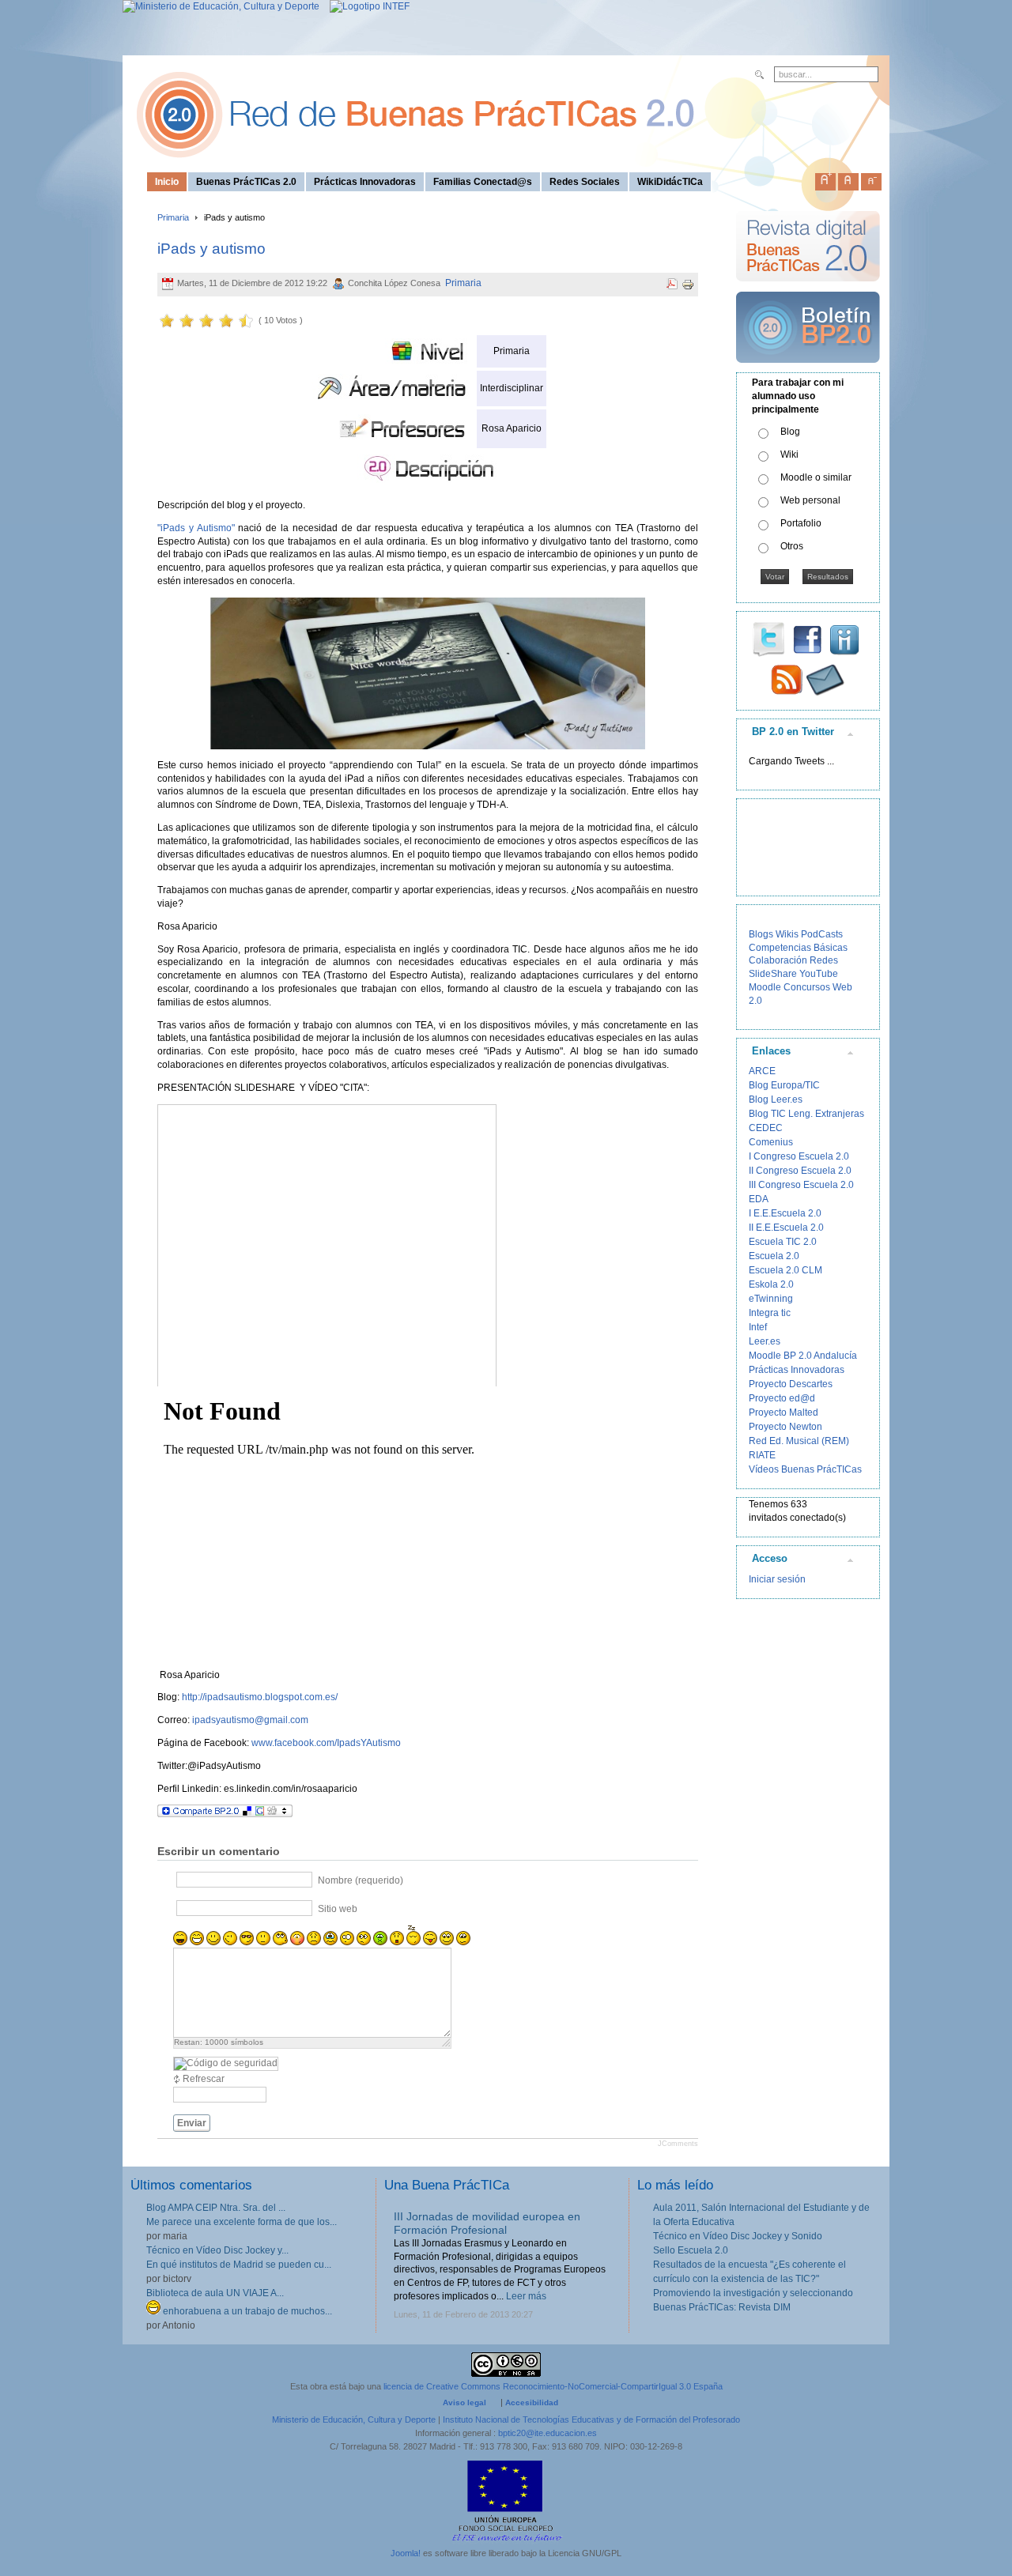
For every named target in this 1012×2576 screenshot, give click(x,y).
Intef (758, 1327)
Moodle (765, 987)
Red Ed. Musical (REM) (799, 1441)
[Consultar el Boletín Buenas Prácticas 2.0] (808, 369)
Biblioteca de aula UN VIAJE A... (215, 2293)
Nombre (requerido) (361, 1880)
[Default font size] (848, 179)
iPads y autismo (211, 249)
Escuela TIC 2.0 (783, 1242)
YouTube (819, 974)
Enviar (192, 2123)
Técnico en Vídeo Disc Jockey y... (217, 2250)
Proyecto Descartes (791, 1384)
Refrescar (204, 2079)
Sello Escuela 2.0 (691, 2250)
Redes (824, 960)
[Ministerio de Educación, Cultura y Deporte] (221, 6)
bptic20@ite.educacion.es (548, 2433)
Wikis (787, 934)
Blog (790, 432)
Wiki (789, 454)
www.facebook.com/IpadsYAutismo (326, 1743)
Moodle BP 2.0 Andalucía (803, 1356)
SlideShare (773, 974)
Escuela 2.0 (774, 1256)
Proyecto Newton (785, 1427)
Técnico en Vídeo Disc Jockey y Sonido (738, 2236)
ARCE (762, 1071)
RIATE (762, 1455)
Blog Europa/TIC (784, 1085)
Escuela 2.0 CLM (785, 1270)
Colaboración (778, 960)
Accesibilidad (532, 2403)
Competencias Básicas (798, 948)
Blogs (761, 934)
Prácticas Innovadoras (797, 1370)
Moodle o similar (816, 477)
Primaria (173, 217)
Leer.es (765, 1341)
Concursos (807, 987)
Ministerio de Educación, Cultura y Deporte (354, 2419)
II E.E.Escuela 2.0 (786, 1228)
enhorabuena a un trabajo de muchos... (246, 2311)
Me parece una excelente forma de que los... (242, 2222)
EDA (759, 1199)
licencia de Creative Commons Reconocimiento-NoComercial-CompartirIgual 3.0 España (553, 2386)
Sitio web (338, 1908)
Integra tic (770, 1313)
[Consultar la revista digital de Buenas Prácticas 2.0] (808, 289)
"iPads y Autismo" (196, 528)
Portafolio (801, 523)
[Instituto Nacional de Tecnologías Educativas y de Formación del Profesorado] (366, 6)
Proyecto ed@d (782, 1398)
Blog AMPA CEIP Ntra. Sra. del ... (216, 2208)
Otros (792, 546)
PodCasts (822, 934)
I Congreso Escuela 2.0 (799, 1156)
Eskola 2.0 (771, 1284)
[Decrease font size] (871, 179)
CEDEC (766, 1128)
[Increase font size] (825, 179)
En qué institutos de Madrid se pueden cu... (239, 2265)
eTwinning (771, 1299)
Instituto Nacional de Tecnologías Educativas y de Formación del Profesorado (591, 2419)
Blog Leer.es (776, 1099)
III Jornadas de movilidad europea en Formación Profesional (487, 2223)
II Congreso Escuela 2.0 (800, 1171)
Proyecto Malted (784, 1412)
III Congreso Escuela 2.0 (801, 1185)
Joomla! (406, 2553)
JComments (678, 2144)
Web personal (810, 500)
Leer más (526, 2296)
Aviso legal (464, 2403)
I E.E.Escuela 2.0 (785, 1213)
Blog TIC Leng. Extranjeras (806, 1114)
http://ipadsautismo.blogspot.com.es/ (260, 1697)
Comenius (771, 1142)
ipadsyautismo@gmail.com (250, 1720)
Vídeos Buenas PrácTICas (805, 1469)
